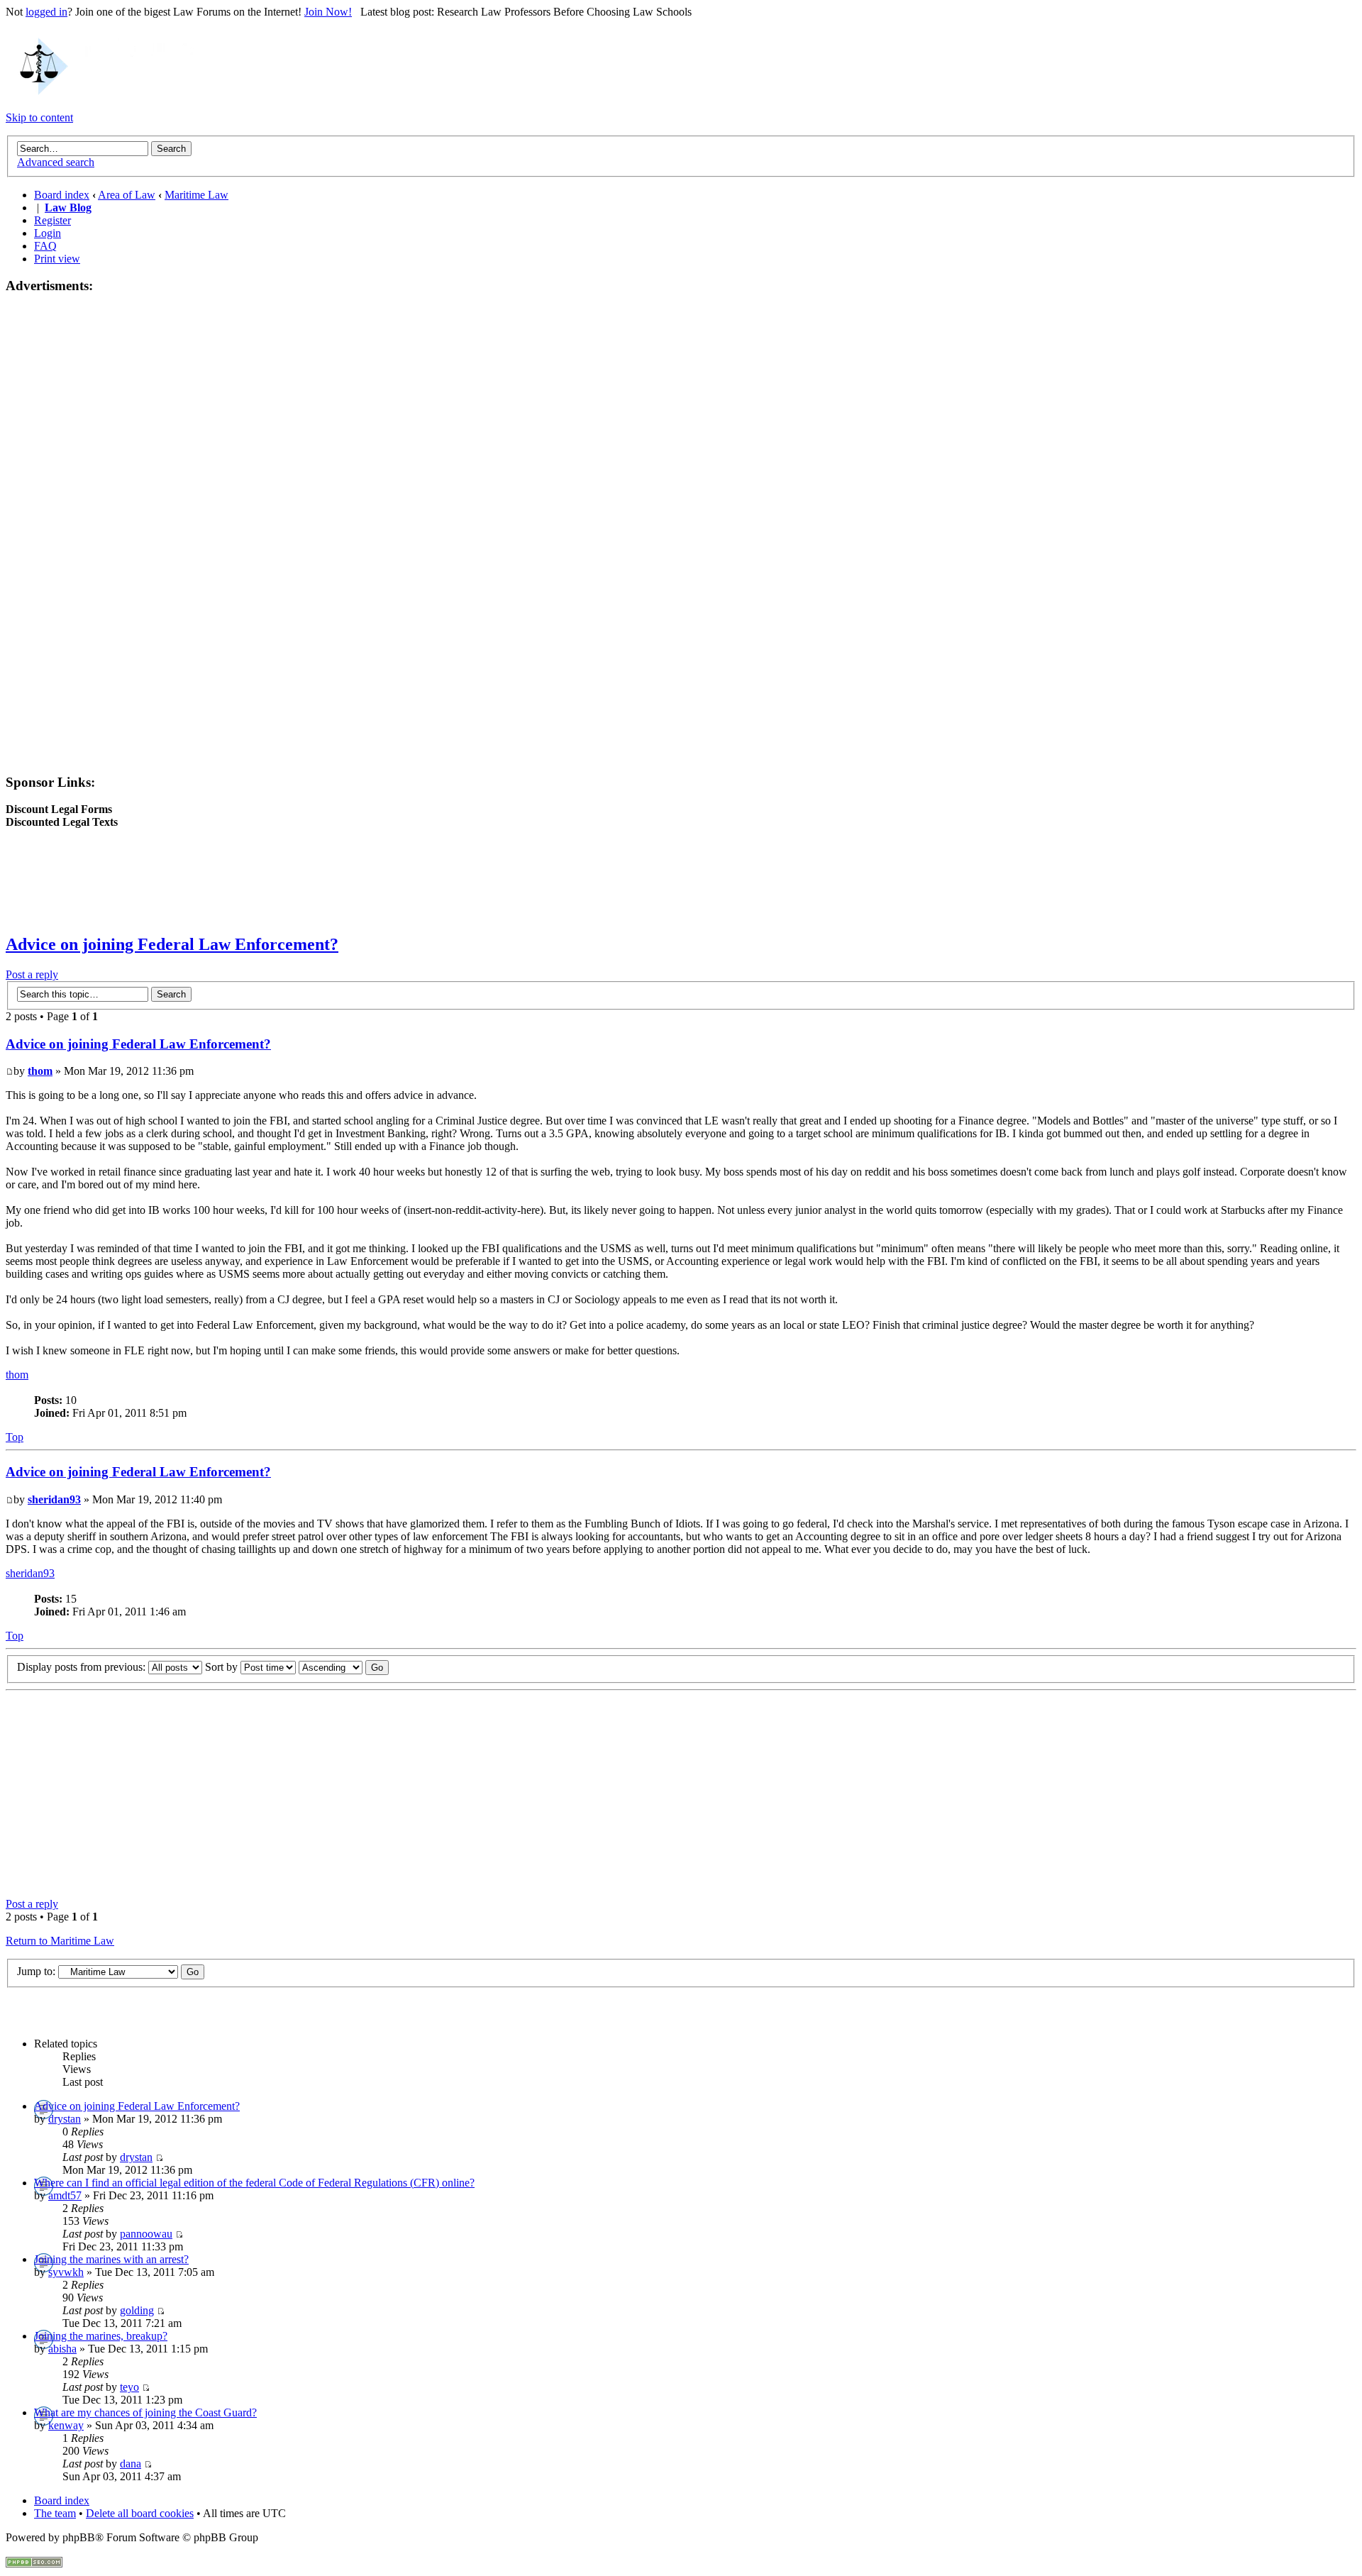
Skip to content (39, 117)
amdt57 (65, 2195)
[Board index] (101, 93)
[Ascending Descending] (344, 1667)
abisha (62, 2349)
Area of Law (127, 195)
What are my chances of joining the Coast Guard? (145, 2412)
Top (15, 1437)
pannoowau (146, 2234)
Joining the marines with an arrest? (111, 2259)
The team (55, 2513)
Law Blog (68, 208)
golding (137, 2310)
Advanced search (56, 162)
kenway (66, 2425)
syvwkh (66, 2272)
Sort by (223, 1667)
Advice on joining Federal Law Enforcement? (172, 944)
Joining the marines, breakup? (101, 2336)
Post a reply (32, 974)
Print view (57, 259)
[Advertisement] (62, 520)
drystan (65, 2119)
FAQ (45, 246)
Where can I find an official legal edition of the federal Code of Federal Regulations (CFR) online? (254, 2183)
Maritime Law (196, 195)
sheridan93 (54, 1499)
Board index (62, 195)
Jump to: (36, 1971)
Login (48, 233)
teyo (129, 2387)
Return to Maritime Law (60, 1941)
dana (131, 2464)
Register (52, 220)
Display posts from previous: (83, 1667)
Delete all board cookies (140, 2513)
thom (40, 1071)
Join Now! (328, 12)
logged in (46, 12)
